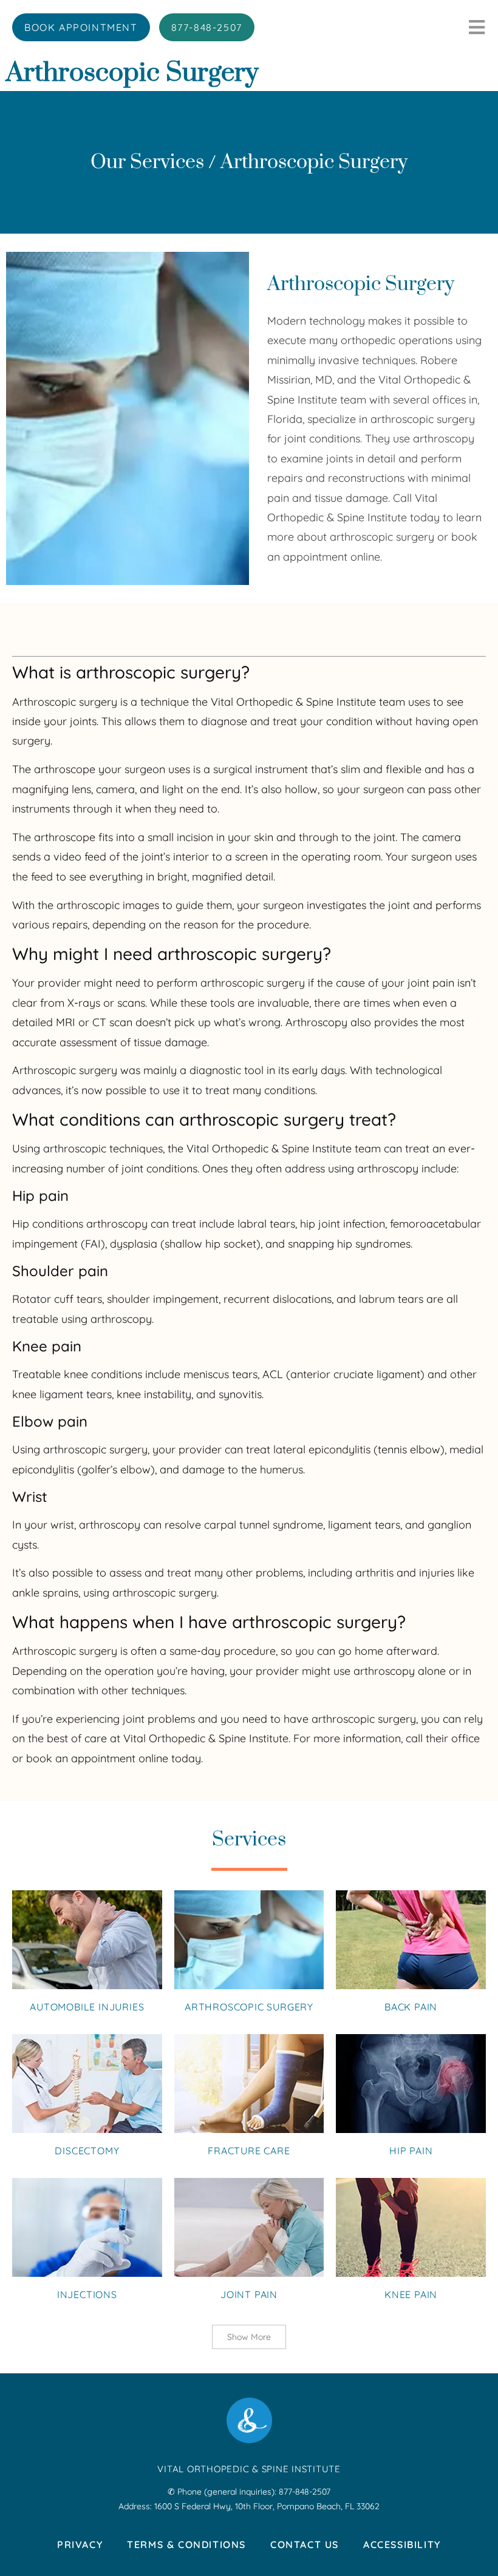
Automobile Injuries (87, 2007)
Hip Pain (411, 2151)
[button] (249, 2337)
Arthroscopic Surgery (249, 2007)
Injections (87, 2294)
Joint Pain (249, 2294)
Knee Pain (411, 2294)
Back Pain (411, 2007)
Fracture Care (249, 2151)
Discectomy (87, 2151)
